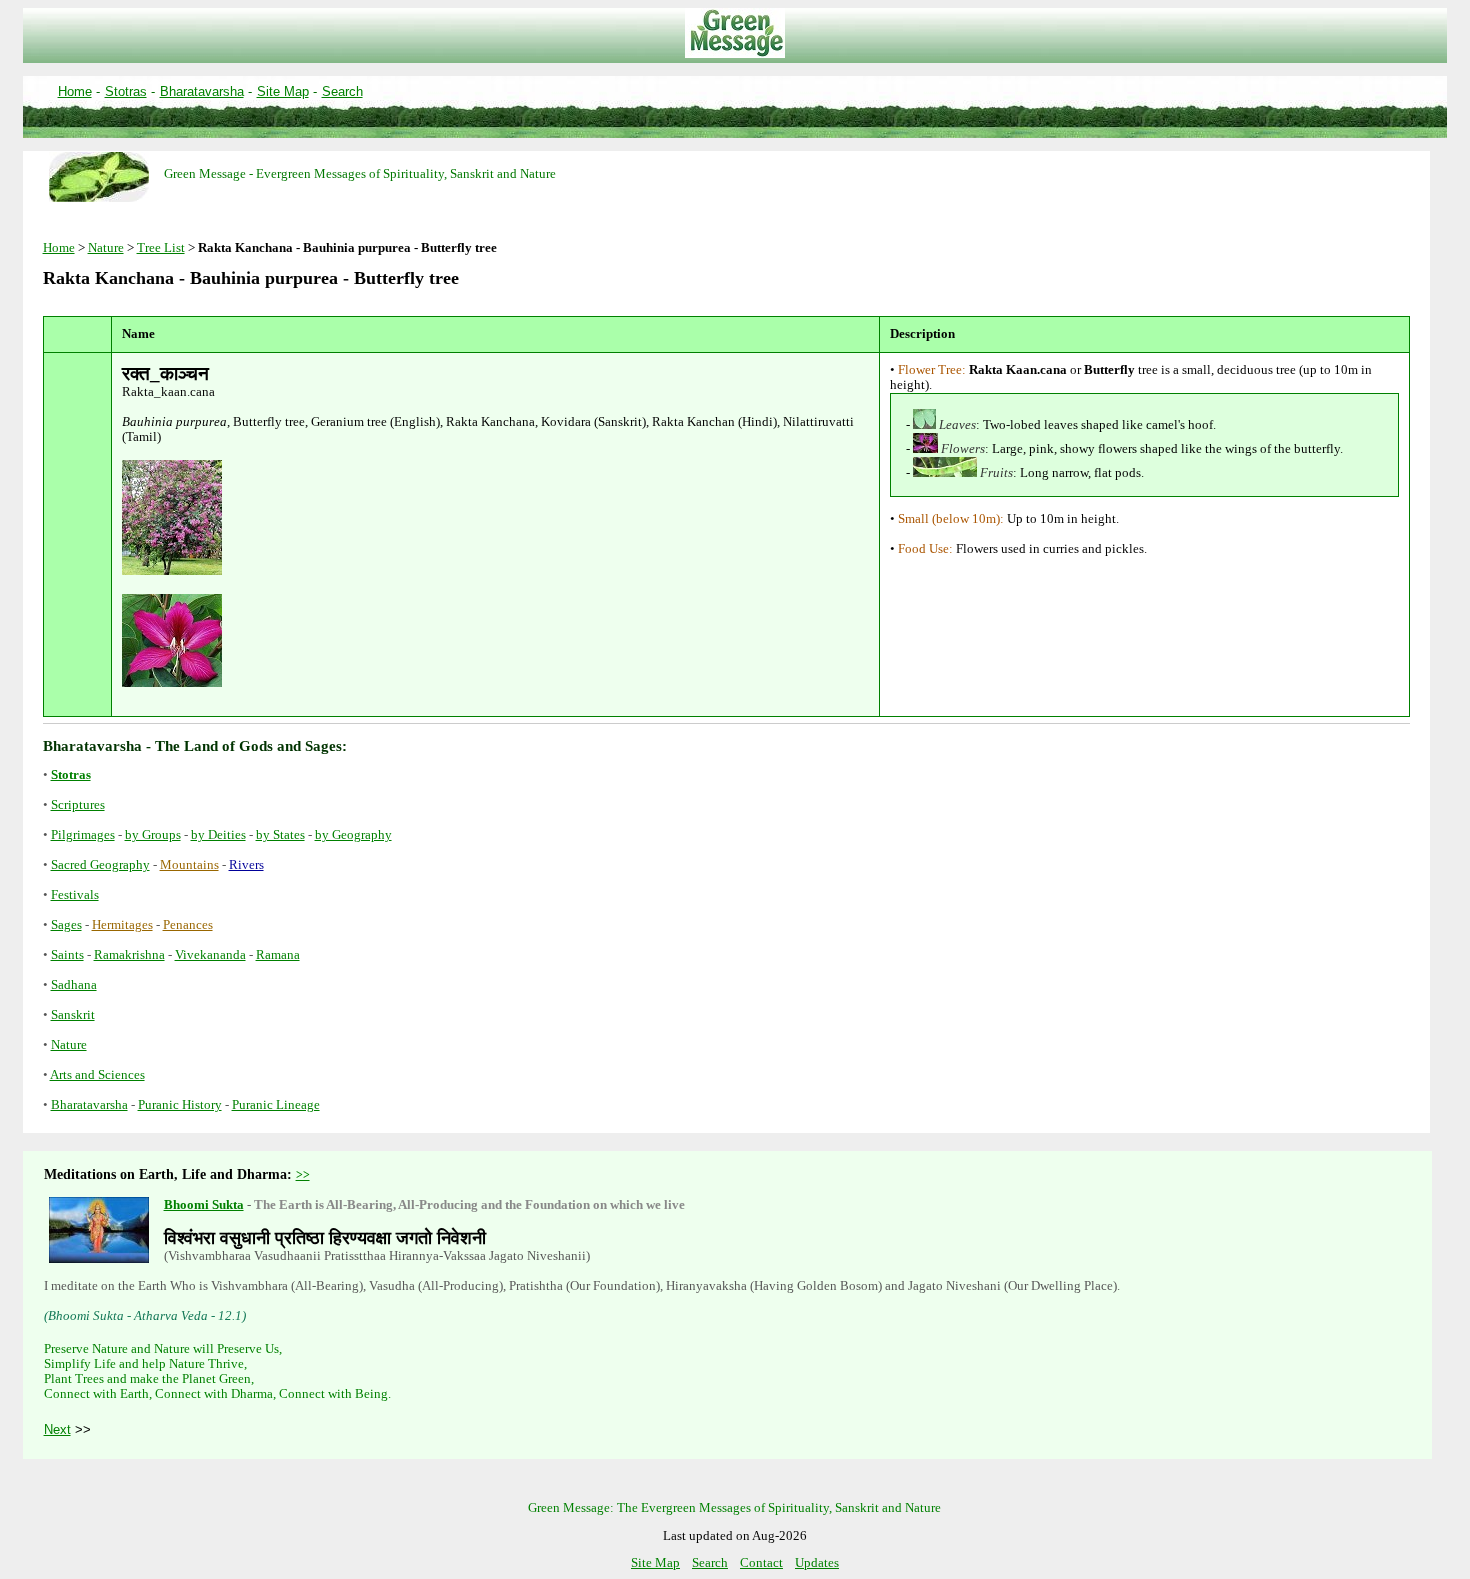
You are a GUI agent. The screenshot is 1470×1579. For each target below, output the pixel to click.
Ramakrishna (129, 955)
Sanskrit (73, 1015)
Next (57, 1429)
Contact (761, 1563)
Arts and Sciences (97, 1075)
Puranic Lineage (276, 1105)
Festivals (75, 895)
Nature (106, 248)
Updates (817, 1563)
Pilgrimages (83, 835)
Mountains (189, 865)
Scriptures (78, 805)
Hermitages (122, 925)
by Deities (218, 835)
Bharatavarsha (202, 91)
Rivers (246, 865)
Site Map (283, 91)
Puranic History (180, 1105)
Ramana (278, 955)
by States (280, 835)
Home (75, 91)
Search (342, 91)
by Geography (353, 835)
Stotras (126, 91)
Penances (188, 925)
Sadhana (74, 985)
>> (303, 1175)
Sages (66, 925)
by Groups (153, 835)
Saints (67, 955)
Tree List (161, 248)
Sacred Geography (100, 865)
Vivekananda (210, 955)
